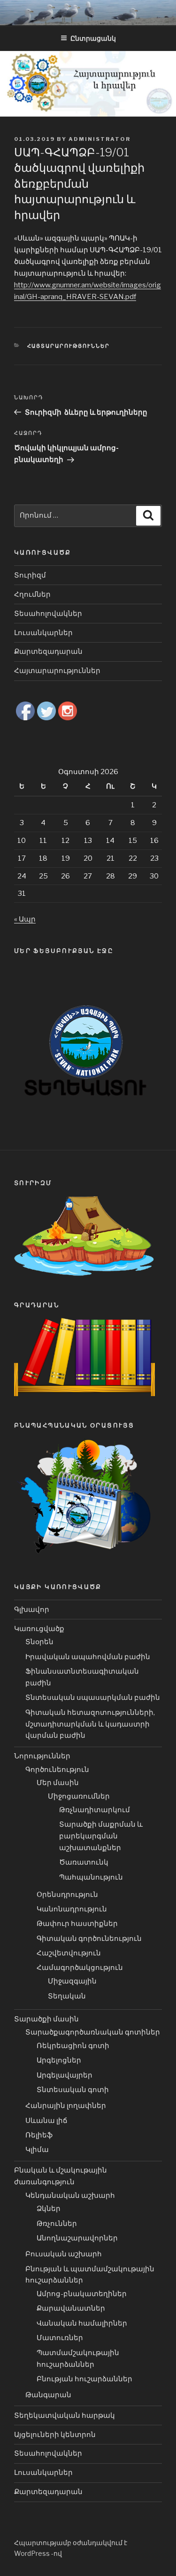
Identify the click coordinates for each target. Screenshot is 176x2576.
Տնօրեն (39, 1642)
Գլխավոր (32, 1610)
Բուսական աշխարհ (64, 2254)
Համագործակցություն (80, 1968)
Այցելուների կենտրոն (55, 2435)
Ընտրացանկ (93, 38)
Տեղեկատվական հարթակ (65, 2415)
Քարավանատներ (71, 2308)
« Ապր (25, 919)
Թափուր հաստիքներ (77, 1924)
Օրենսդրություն (67, 1895)
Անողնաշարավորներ (77, 2238)
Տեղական (67, 1996)
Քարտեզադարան (48, 651)
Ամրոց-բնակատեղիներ (82, 2294)
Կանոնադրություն (72, 1909)
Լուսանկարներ (43, 633)
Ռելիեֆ (39, 2135)
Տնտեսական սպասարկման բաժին (93, 1698)
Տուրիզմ (30, 575)
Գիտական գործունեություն (89, 1939)
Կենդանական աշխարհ (70, 2195)
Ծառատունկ (84, 1862)
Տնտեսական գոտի (73, 2090)
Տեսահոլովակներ (48, 614)
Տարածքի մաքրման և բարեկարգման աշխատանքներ (101, 1836)
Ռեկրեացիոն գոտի (73, 2046)
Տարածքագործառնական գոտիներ (93, 2032)
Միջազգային (72, 1981)
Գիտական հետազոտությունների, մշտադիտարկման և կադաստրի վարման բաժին (90, 1724)
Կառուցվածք (39, 1629)
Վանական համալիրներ (82, 2323)
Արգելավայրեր (65, 2075)
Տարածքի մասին (46, 2019)
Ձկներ (49, 2209)
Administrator (99, 139)
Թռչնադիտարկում (95, 1810)
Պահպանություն (91, 1877)
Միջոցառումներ (79, 1796)
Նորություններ (42, 1756)
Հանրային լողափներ (66, 2106)
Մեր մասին (58, 1783)
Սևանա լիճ (46, 2121)
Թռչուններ (57, 2224)
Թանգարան (48, 2395)
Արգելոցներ (59, 2060)
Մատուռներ (60, 2338)
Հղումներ (32, 594)
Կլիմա (37, 2150)
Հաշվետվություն (69, 1953)
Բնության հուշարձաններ (84, 2379)
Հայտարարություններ (69, 346)
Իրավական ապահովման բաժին (88, 1657)
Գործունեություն (57, 1770)
